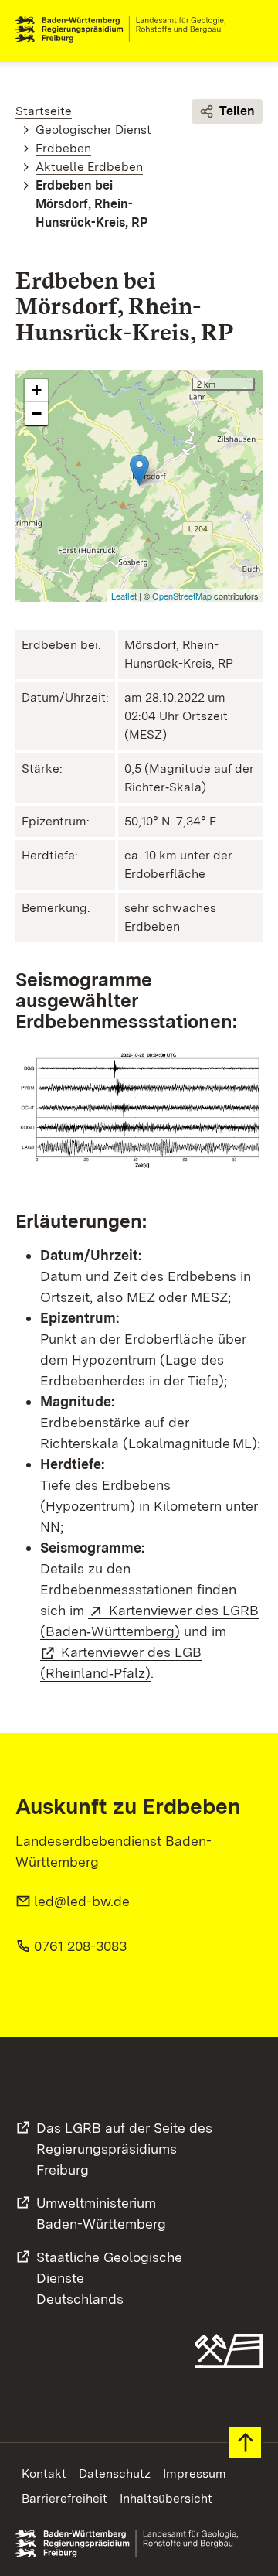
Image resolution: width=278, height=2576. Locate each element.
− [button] (37, 413)
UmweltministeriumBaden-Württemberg (101, 2213)
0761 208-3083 (80, 1946)
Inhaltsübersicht (166, 2498)
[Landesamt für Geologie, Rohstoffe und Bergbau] (127, 29)
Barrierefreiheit (64, 2498)
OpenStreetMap (182, 596)
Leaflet (124, 596)
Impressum (195, 2474)
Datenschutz (115, 2474)
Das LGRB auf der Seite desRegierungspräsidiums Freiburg (124, 2149)
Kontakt (44, 2474)
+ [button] (37, 390)
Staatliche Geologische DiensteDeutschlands (109, 2278)
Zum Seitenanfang (245, 2443)
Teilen (237, 111)
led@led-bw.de (82, 1901)
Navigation (250, 29)
